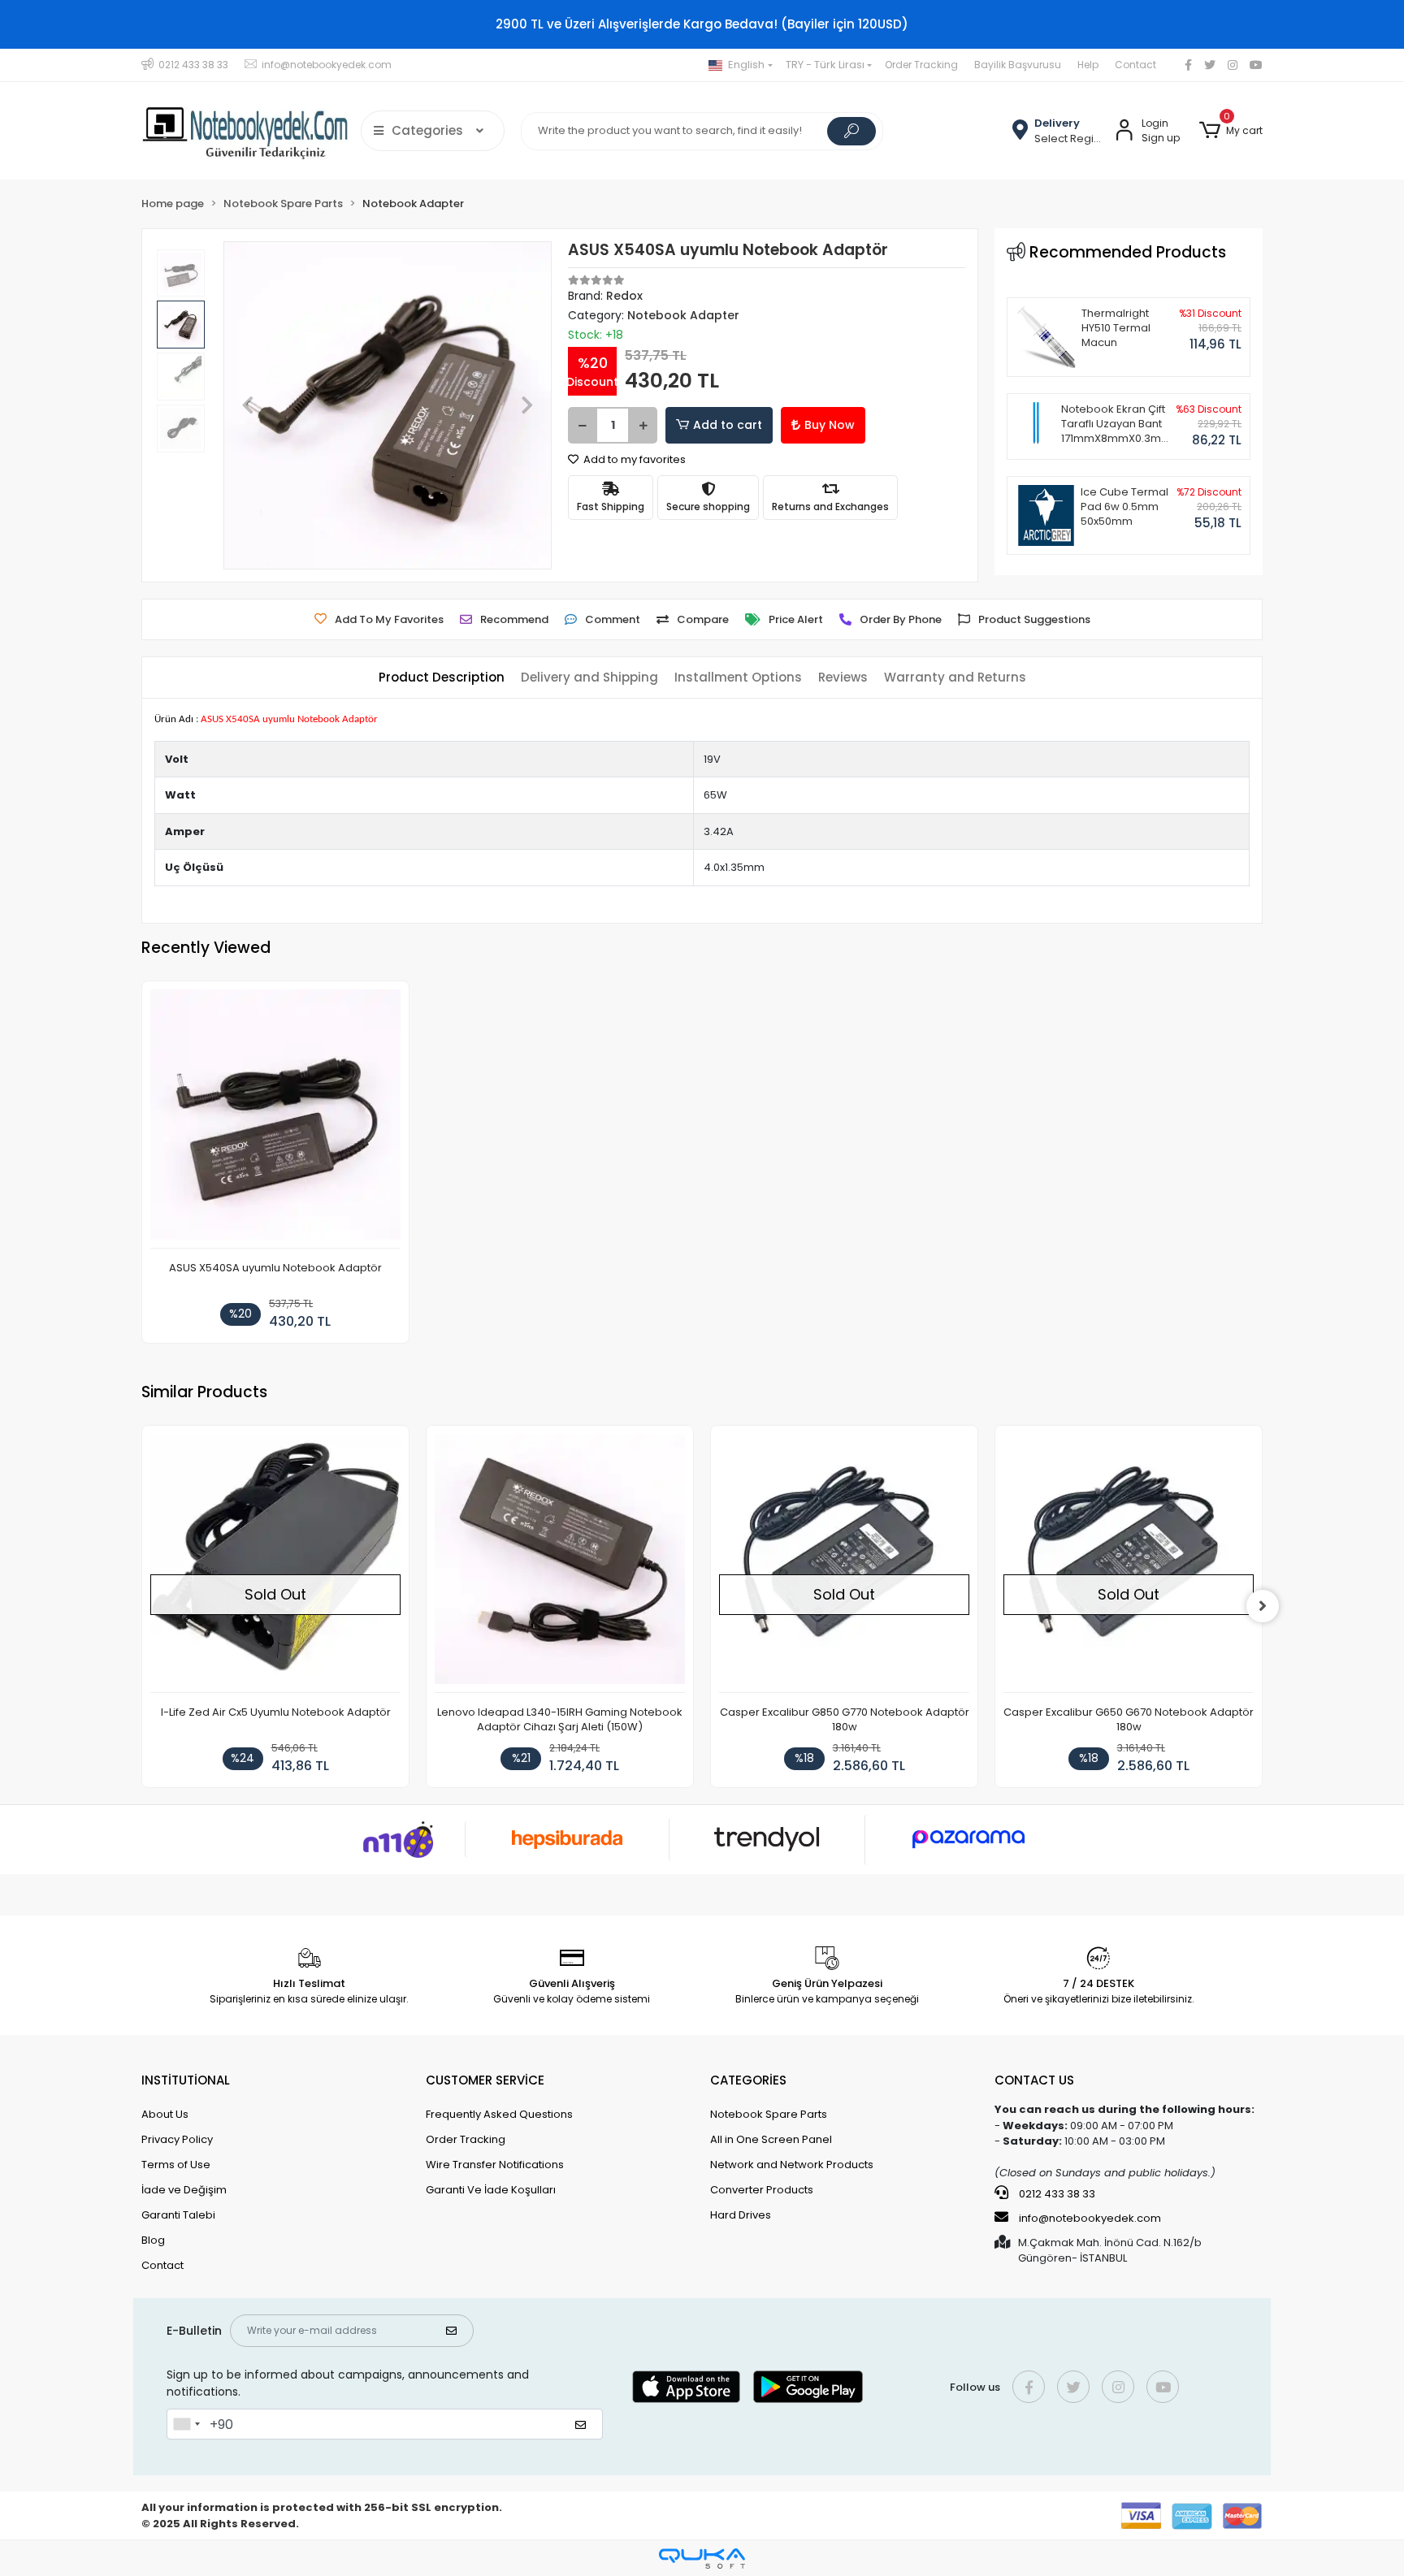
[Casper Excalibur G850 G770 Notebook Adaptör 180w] (844, 1563)
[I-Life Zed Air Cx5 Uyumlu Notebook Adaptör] (275, 1563)
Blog (153, 2240)
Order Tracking (921, 65)
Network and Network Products (792, 2165)
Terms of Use (176, 2165)
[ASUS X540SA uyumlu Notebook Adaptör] (275, 1119)
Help (1088, 65)
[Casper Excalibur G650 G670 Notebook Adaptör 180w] (1129, 1563)
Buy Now (830, 425)
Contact (1135, 65)
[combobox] (186, 2424)
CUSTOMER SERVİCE (485, 2080)
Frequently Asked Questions (499, 2114)
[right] (1263, 1606)
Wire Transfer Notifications (495, 2165)
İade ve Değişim (184, 2190)
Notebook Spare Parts (769, 2114)
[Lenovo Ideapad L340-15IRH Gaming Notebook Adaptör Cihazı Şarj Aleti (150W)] (560, 1563)
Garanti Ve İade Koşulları (491, 2190)
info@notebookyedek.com (1090, 2218)
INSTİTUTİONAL (186, 2080)
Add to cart (728, 425)
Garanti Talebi (178, 2215)
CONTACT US (1034, 2080)
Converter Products (762, 2190)
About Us (165, 2114)
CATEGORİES (748, 2080)
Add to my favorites (633, 459)
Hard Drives (741, 2215)
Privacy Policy (177, 2139)
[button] (1231, 131)
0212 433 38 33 (1056, 2194)
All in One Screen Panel (771, 2139)
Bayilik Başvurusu (1018, 65)
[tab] (442, 678)
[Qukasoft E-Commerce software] (702, 2559)
